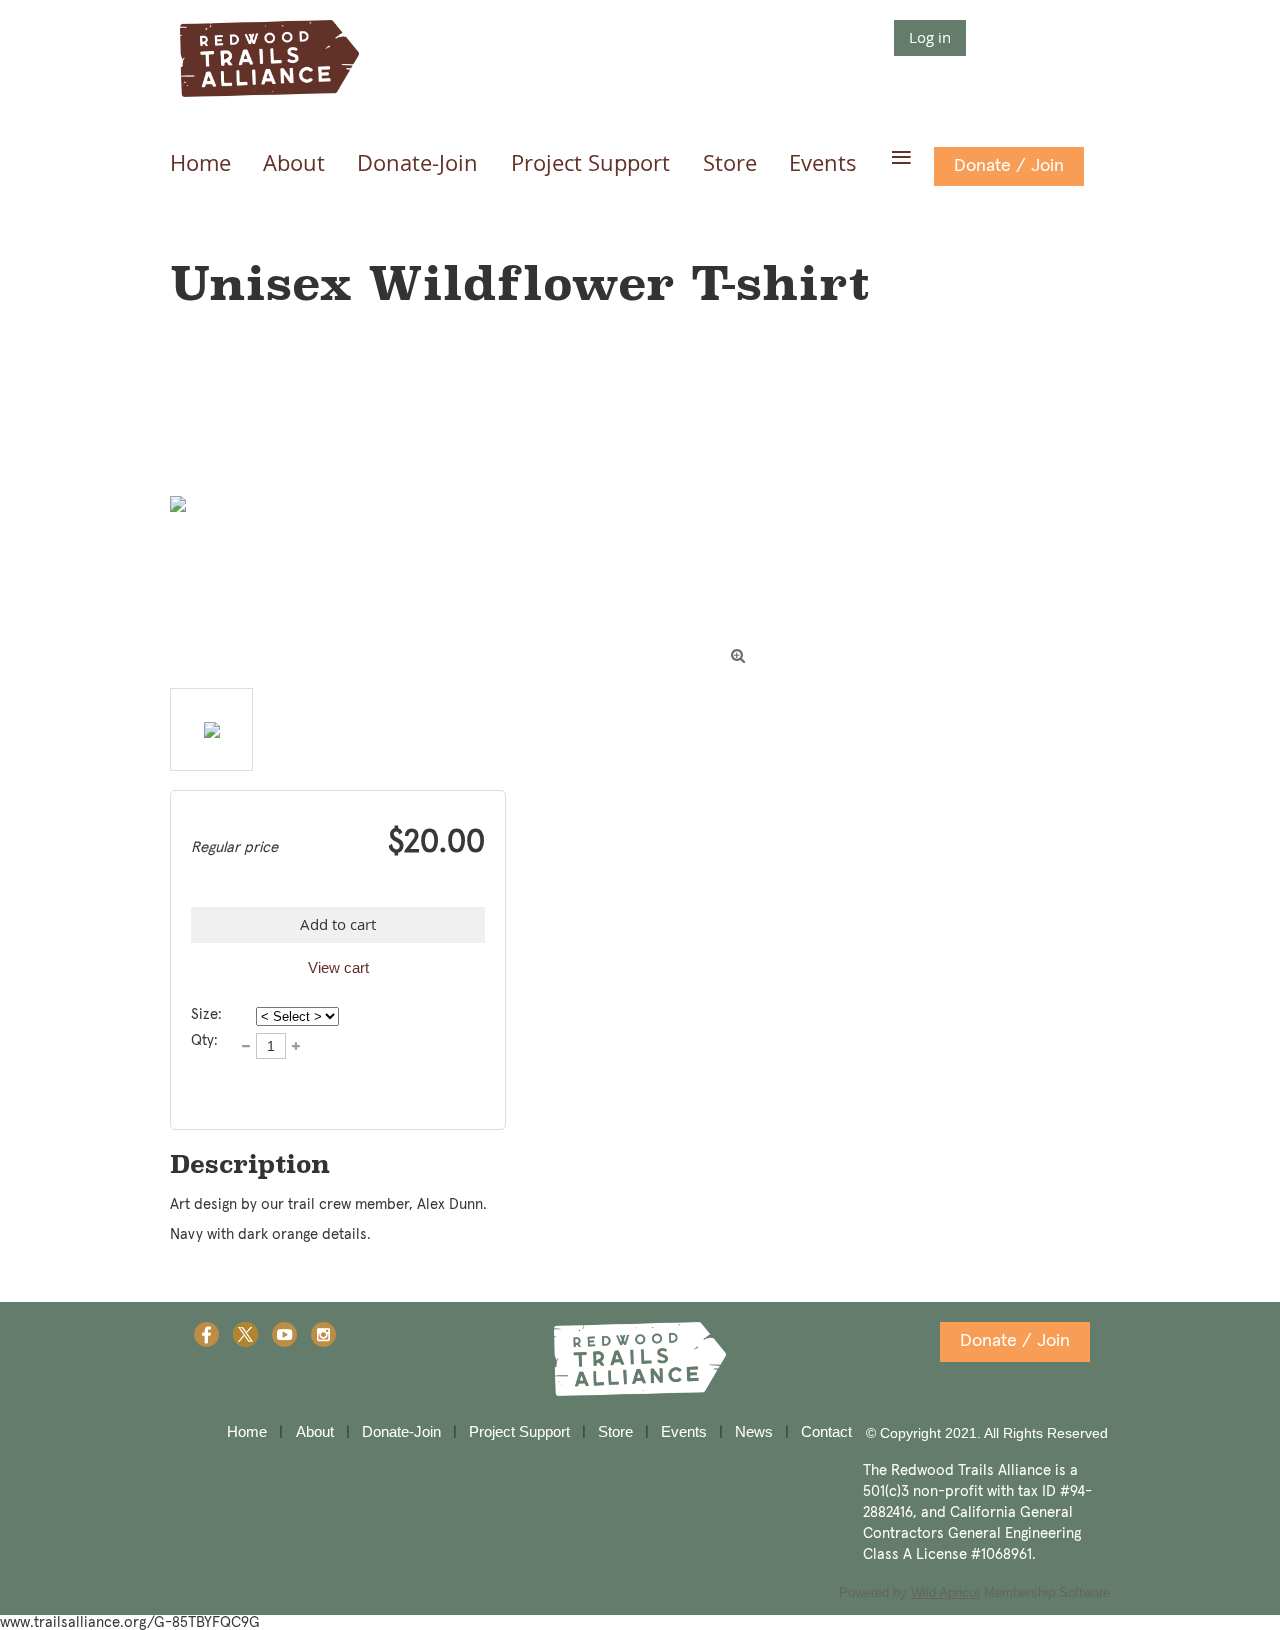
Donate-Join (401, 1431)
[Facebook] (206, 1334)
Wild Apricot (945, 1592)
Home (247, 1431)
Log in (930, 37)
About (315, 1431)
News (754, 1431)
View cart (338, 967)
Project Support (519, 1431)
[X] (245, 1334)
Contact (826, 1431)
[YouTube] (284, 1334)
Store (615, 1431)
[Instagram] (323, 1334)
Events (684, 1431)
